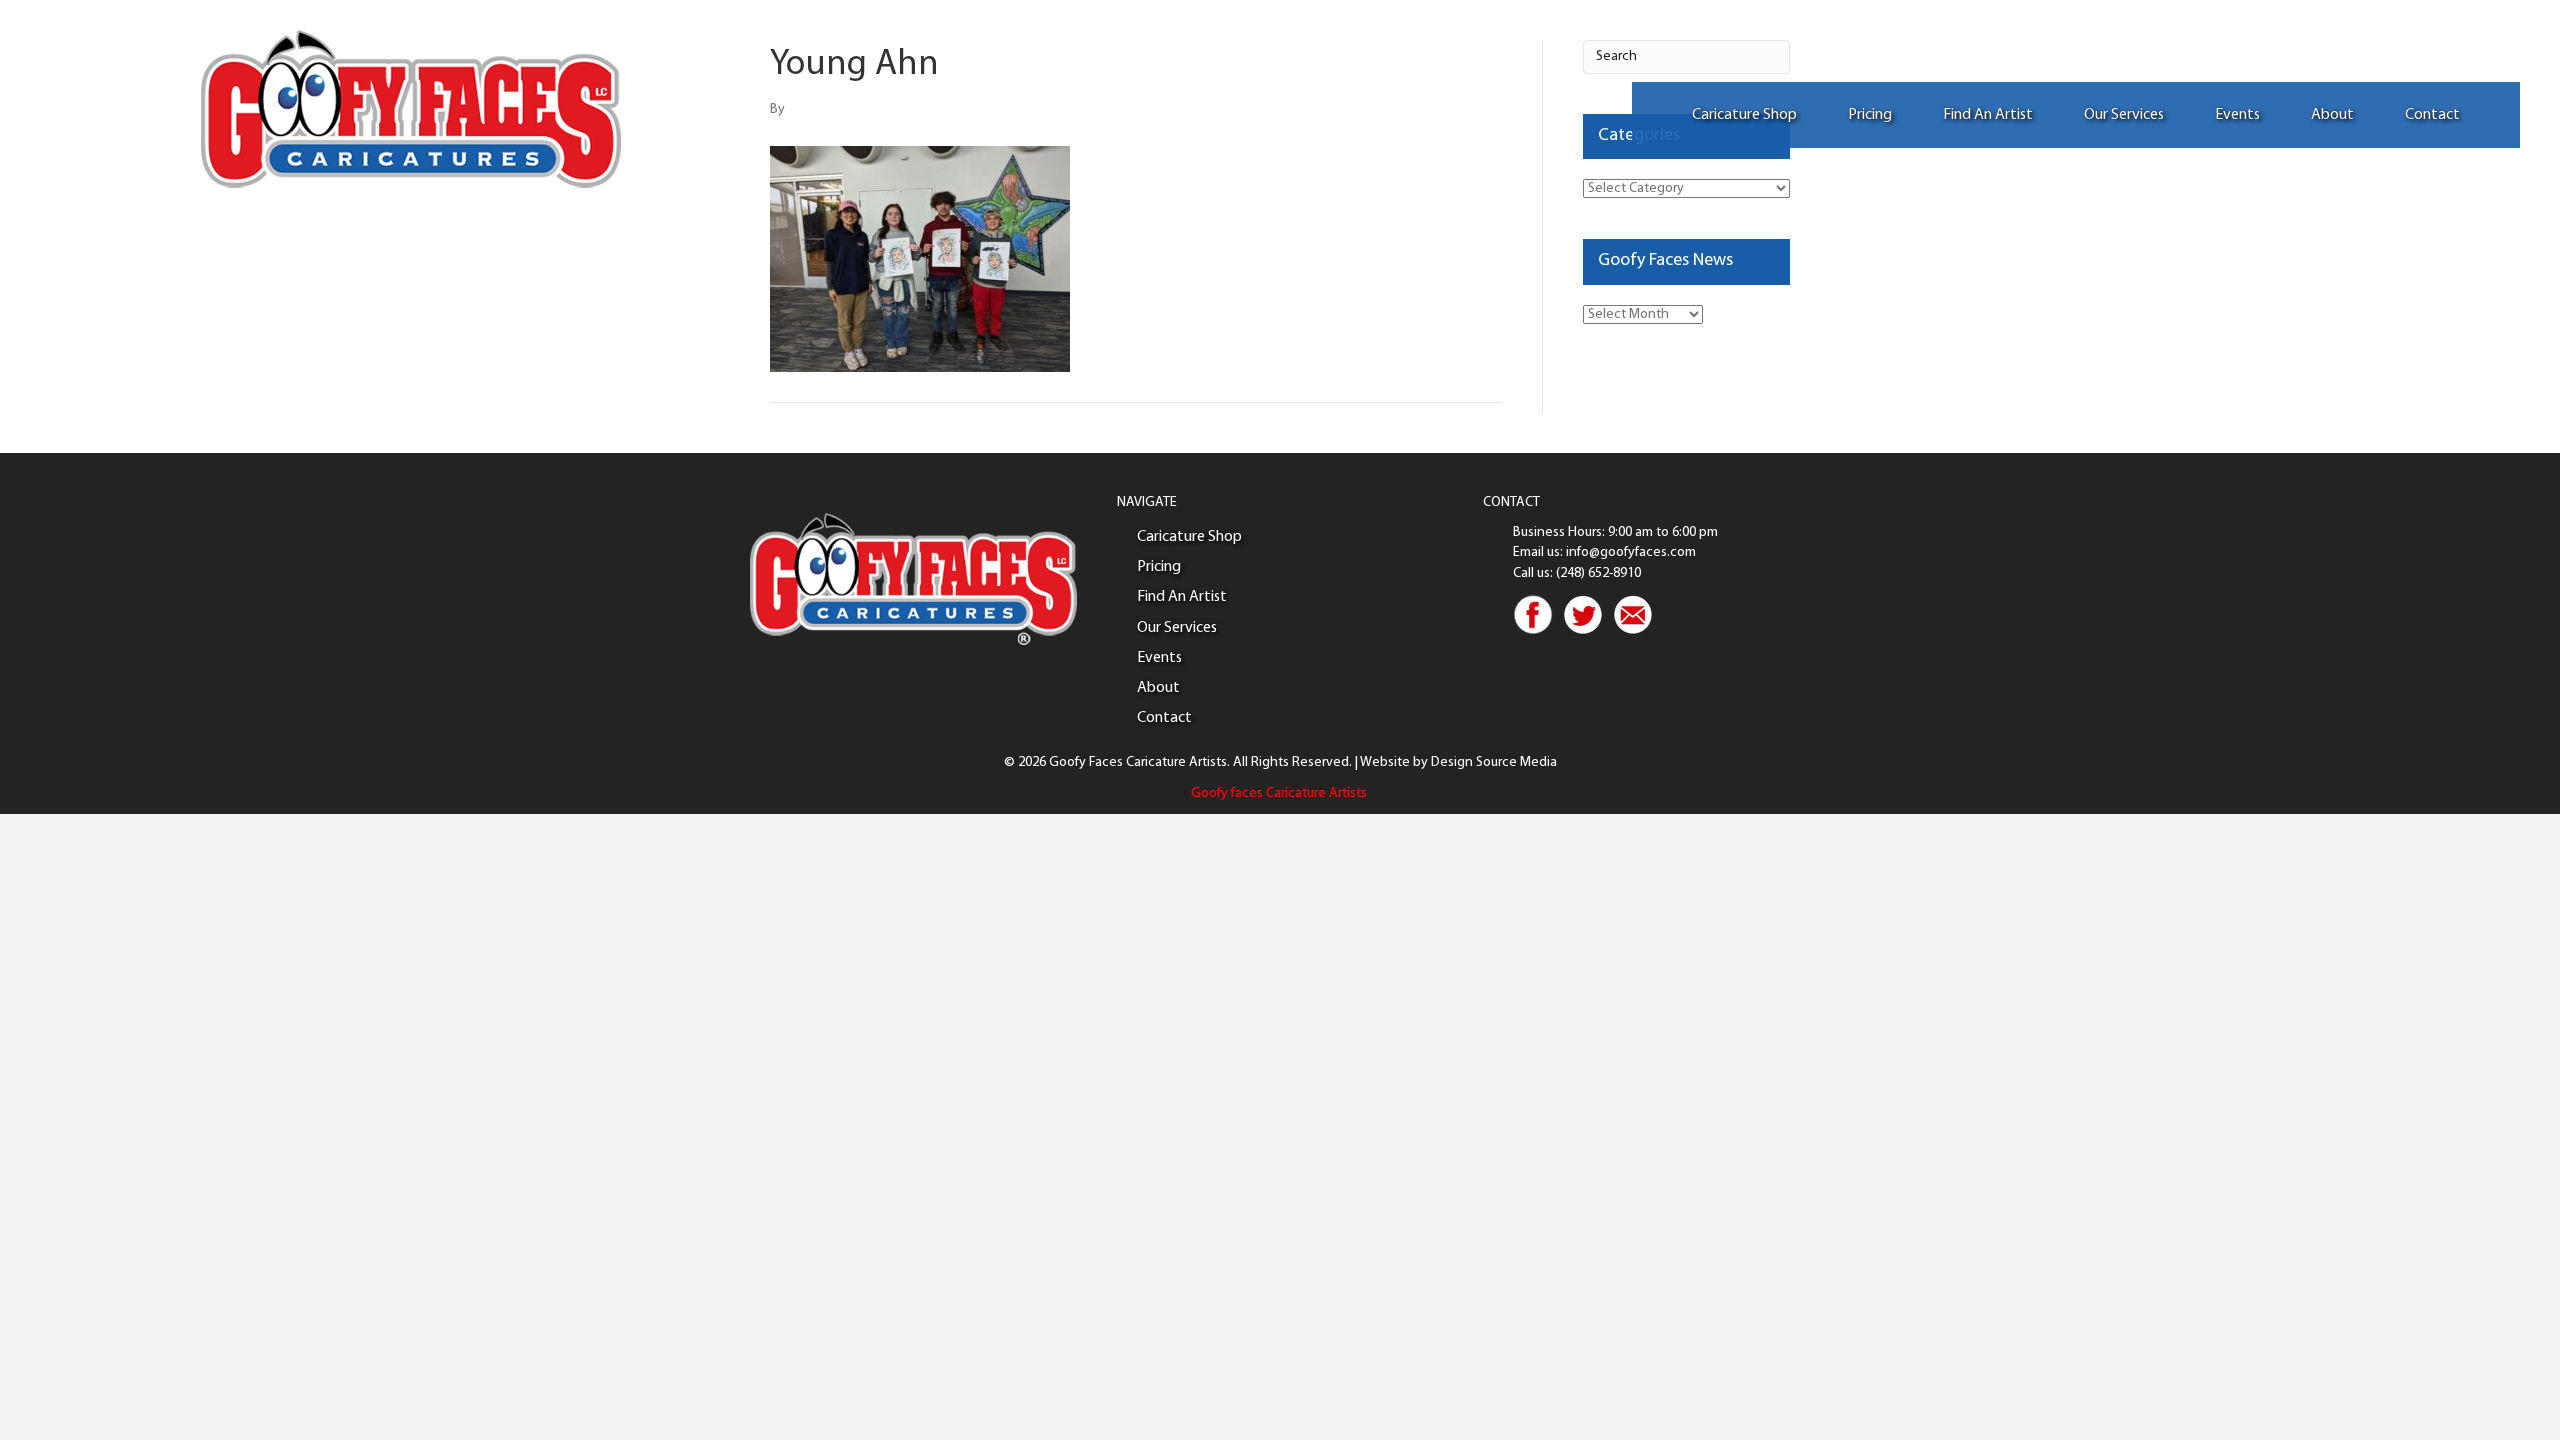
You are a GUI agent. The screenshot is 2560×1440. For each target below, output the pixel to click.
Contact (2432, 115)
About (2332, 115)
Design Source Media (1494, 762)
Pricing (1870, 115)
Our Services (2124, 115)
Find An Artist (1988, 115)
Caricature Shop (1744, 115)
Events (2237, 115)
